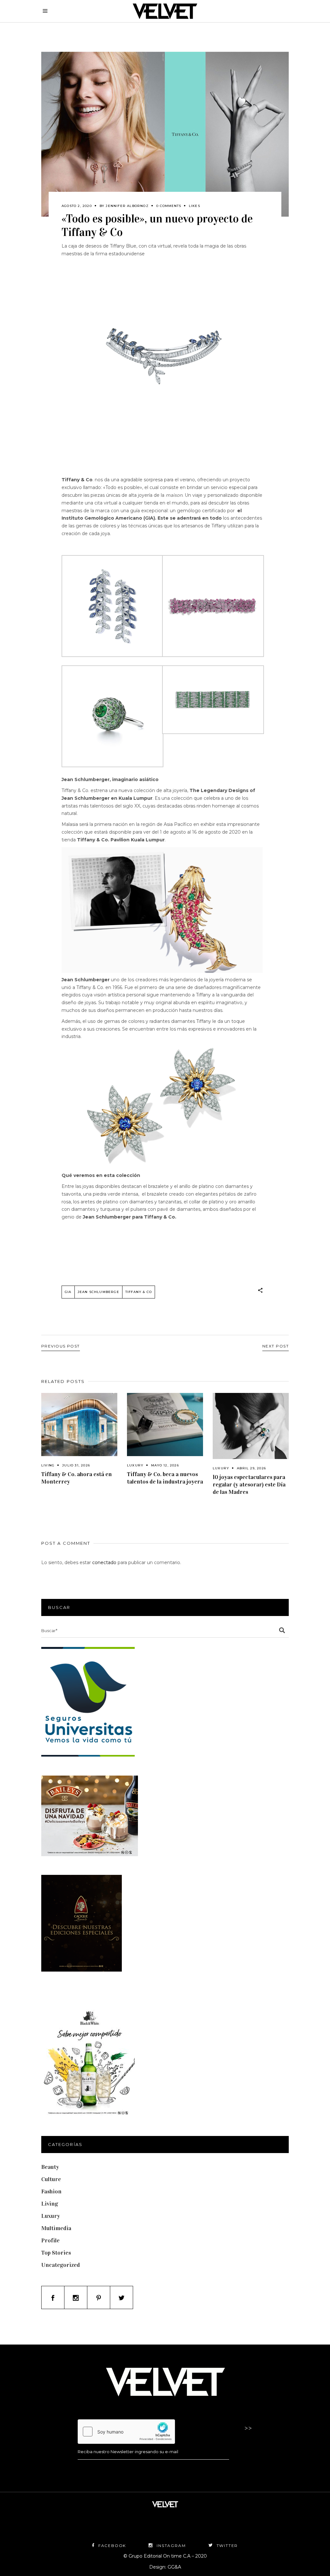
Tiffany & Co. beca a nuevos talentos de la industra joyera (165, 1478)
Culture (51, 2179)
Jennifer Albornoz (127, 206)
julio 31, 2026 (76, 1465)
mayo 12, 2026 (165, 1465)
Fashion (51, 2191)
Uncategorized (61, 2265)
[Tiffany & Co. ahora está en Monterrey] (79, 1425)
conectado (104, 1562)
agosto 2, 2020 (77, 206)
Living (48, 1465)
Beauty (50, 2167)
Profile (50, 2240)
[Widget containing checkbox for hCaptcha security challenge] (126, 2432)
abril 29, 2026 (251, 1468)
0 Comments (169, 206)
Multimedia (56, 2228)
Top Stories (56, 2253)
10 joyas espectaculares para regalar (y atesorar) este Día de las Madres (249, 1484)
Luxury (135, 1465)
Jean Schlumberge (98, 1292)
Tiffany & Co (139, 1292)
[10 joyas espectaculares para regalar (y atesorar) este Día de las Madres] (251, 1426)
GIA (68, 1292)
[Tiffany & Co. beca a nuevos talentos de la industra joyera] (165, 1425)
